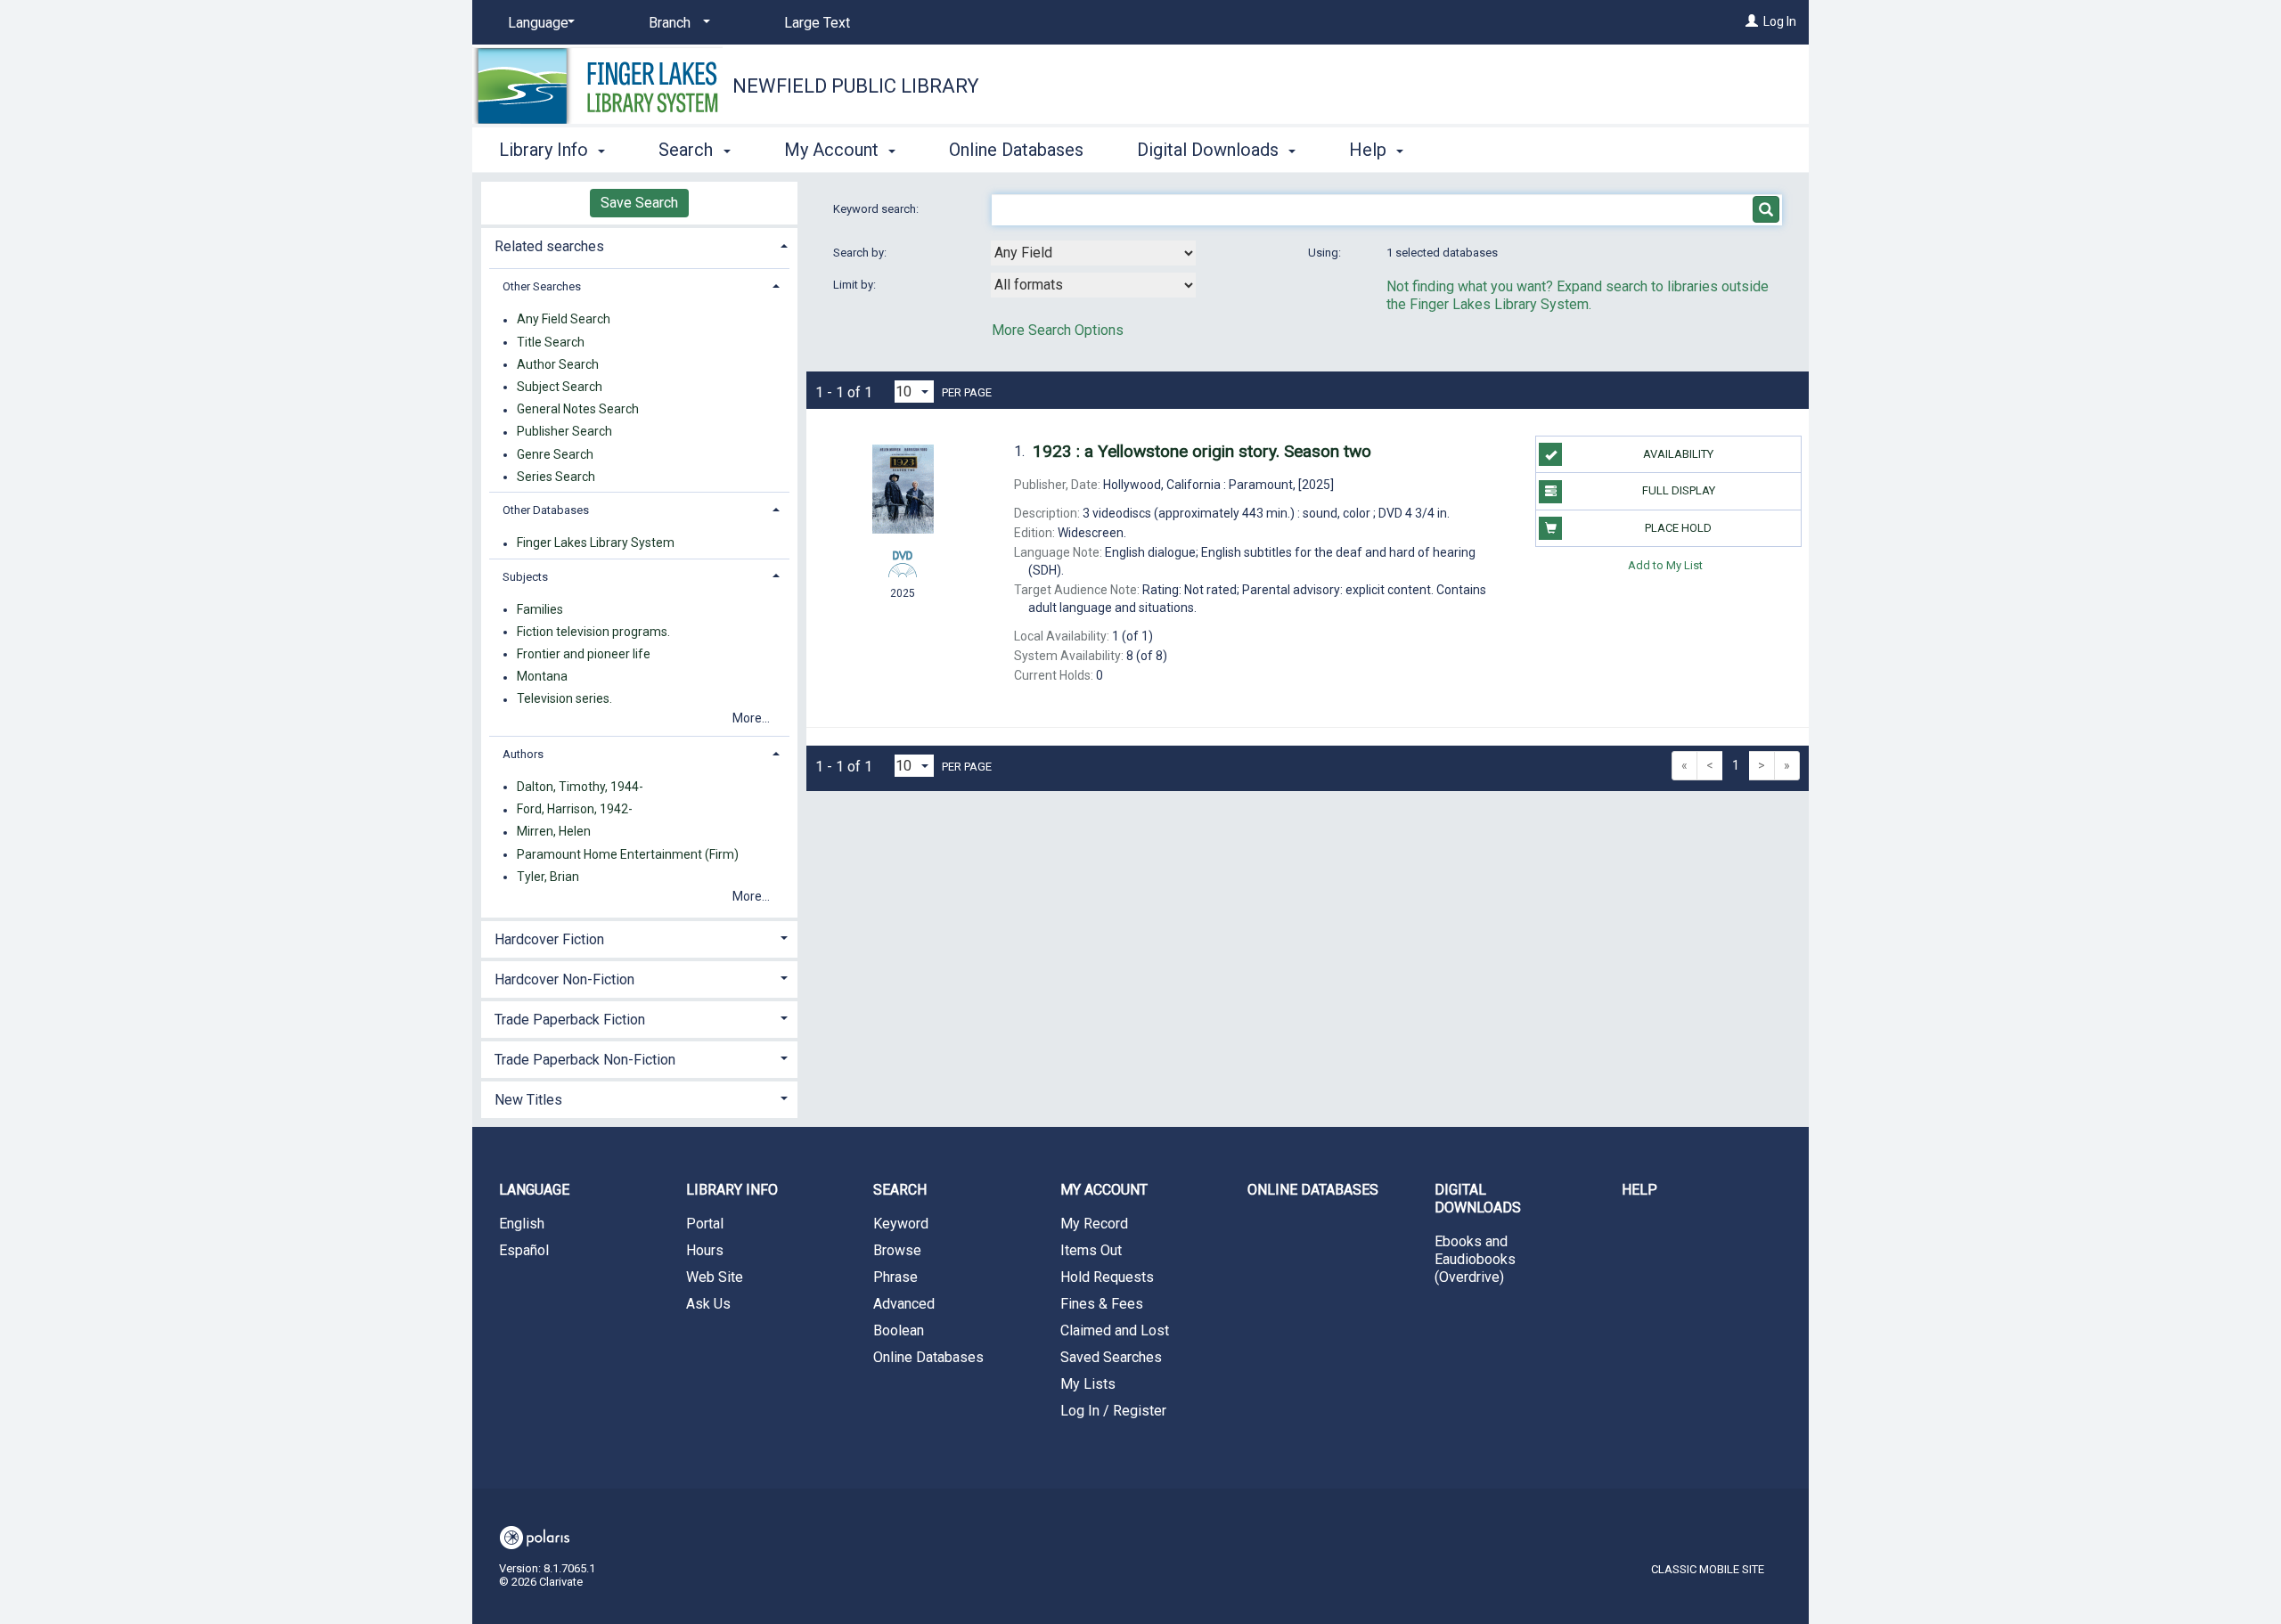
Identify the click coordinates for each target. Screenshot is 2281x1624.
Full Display (1679, 490)
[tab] (639, 245)
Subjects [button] (525, 577)
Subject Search (560, 387)
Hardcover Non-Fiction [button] (564, 979)
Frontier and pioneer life (584, 654)
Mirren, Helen (554, 832)
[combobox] (1093, 253)
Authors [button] (523, 754)
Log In (1780, 21)
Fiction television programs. (593, 632)
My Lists (1088, 1384)
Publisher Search (564, 432)
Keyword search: (877, 209)
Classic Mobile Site (1708, 1569)
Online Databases (1016, 150)
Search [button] (688, 150)
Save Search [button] (639, 203)
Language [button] (534, 1190)
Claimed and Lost (1115, 1330)
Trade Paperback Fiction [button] (570, 1020)
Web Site (715, 1277)
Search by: (861, 253)
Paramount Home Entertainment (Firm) (628, 854)
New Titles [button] (528, 1100)
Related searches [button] (549, 246)
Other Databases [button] (546, 510)
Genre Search (555, 454)
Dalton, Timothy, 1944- (580, 787)
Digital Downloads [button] (1210, 150)
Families (540, 609)
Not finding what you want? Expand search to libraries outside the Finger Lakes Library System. (1578, 295)
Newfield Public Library (856, 86)
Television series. (564, 699)
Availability (1678, 454)
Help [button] (1370, 150)
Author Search (558, 364)
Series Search (556, 477)
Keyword (901, 1224)
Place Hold (1678, 528)
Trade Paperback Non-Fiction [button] (585, 1060)
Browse (897, 1250)
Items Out (1091, 1250)
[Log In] (1752, 21)
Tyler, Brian (548, 877)
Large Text (817, 23)
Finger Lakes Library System (596, 543)
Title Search (551, 342)
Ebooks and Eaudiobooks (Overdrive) (1475, 1259)
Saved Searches (1111, 1357)
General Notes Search (578, 410)
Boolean (899, 1330)
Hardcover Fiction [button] (549, 939)
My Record (1094, 1224)
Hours (705, 1250)
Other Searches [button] (542, 286)
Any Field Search (564, 320)
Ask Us (708, 1304)
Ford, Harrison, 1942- (575, 810)
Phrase (895, 1277)
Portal (705, 1224)
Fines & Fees (1102, 1304)
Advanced (904, 1304)
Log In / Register (1113, 1411)
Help (1639, 1190)
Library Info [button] (546, 150)
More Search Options (1058, 330)
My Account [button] (834, 150)
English (522, 1224)
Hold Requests (1107, 1277)
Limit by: (856, 285)
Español (524, 1250)
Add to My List (1665, 565)
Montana (542, 677)
